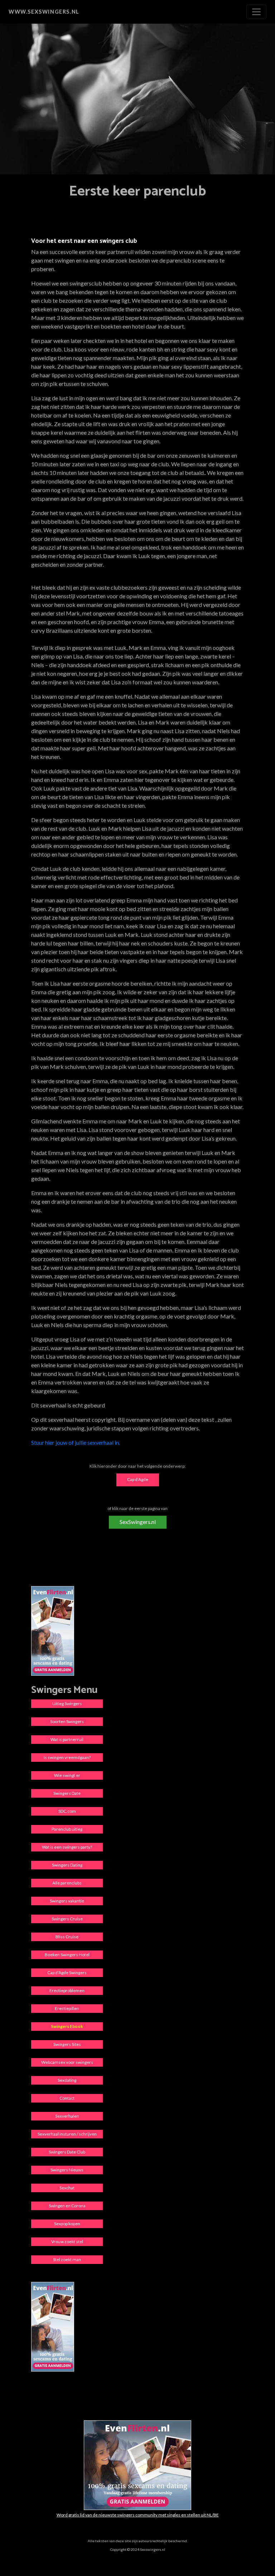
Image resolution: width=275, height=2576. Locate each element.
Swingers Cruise (67, 1919)
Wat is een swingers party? (67, 1847)
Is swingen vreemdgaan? (67, 1757)
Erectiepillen (67, 2008)
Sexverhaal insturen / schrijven (67, 2134)
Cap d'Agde (138, 1479)
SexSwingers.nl (138, 1522)
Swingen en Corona (67, 2206)
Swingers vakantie (67, 1901)
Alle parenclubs (67, 1883)
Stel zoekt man (67, 2259)
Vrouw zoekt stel (67, 2242)
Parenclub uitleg (67, 1829)
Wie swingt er (67, 1775)
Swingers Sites (67, 2044)
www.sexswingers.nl (44, 12)
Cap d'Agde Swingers (67, 1973)
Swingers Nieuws (67, 2170)
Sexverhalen (67, 2116)
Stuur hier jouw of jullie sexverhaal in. (76, 1442)
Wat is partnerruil (67, 1739)
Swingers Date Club (67, 2152)
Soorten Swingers (67, 1721)
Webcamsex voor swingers (67, 2062)
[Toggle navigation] (256, 12)
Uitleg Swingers (67, 1704)
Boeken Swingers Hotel (67, 1955)
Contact (67, 2098)
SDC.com (67, 1811)
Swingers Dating (67, 1865)
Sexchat (67, 2188)
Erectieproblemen (67, 1990)
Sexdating (67, 2080)
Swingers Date (67, 1793)
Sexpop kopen (67, 2224)
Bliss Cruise (67, 1937)
